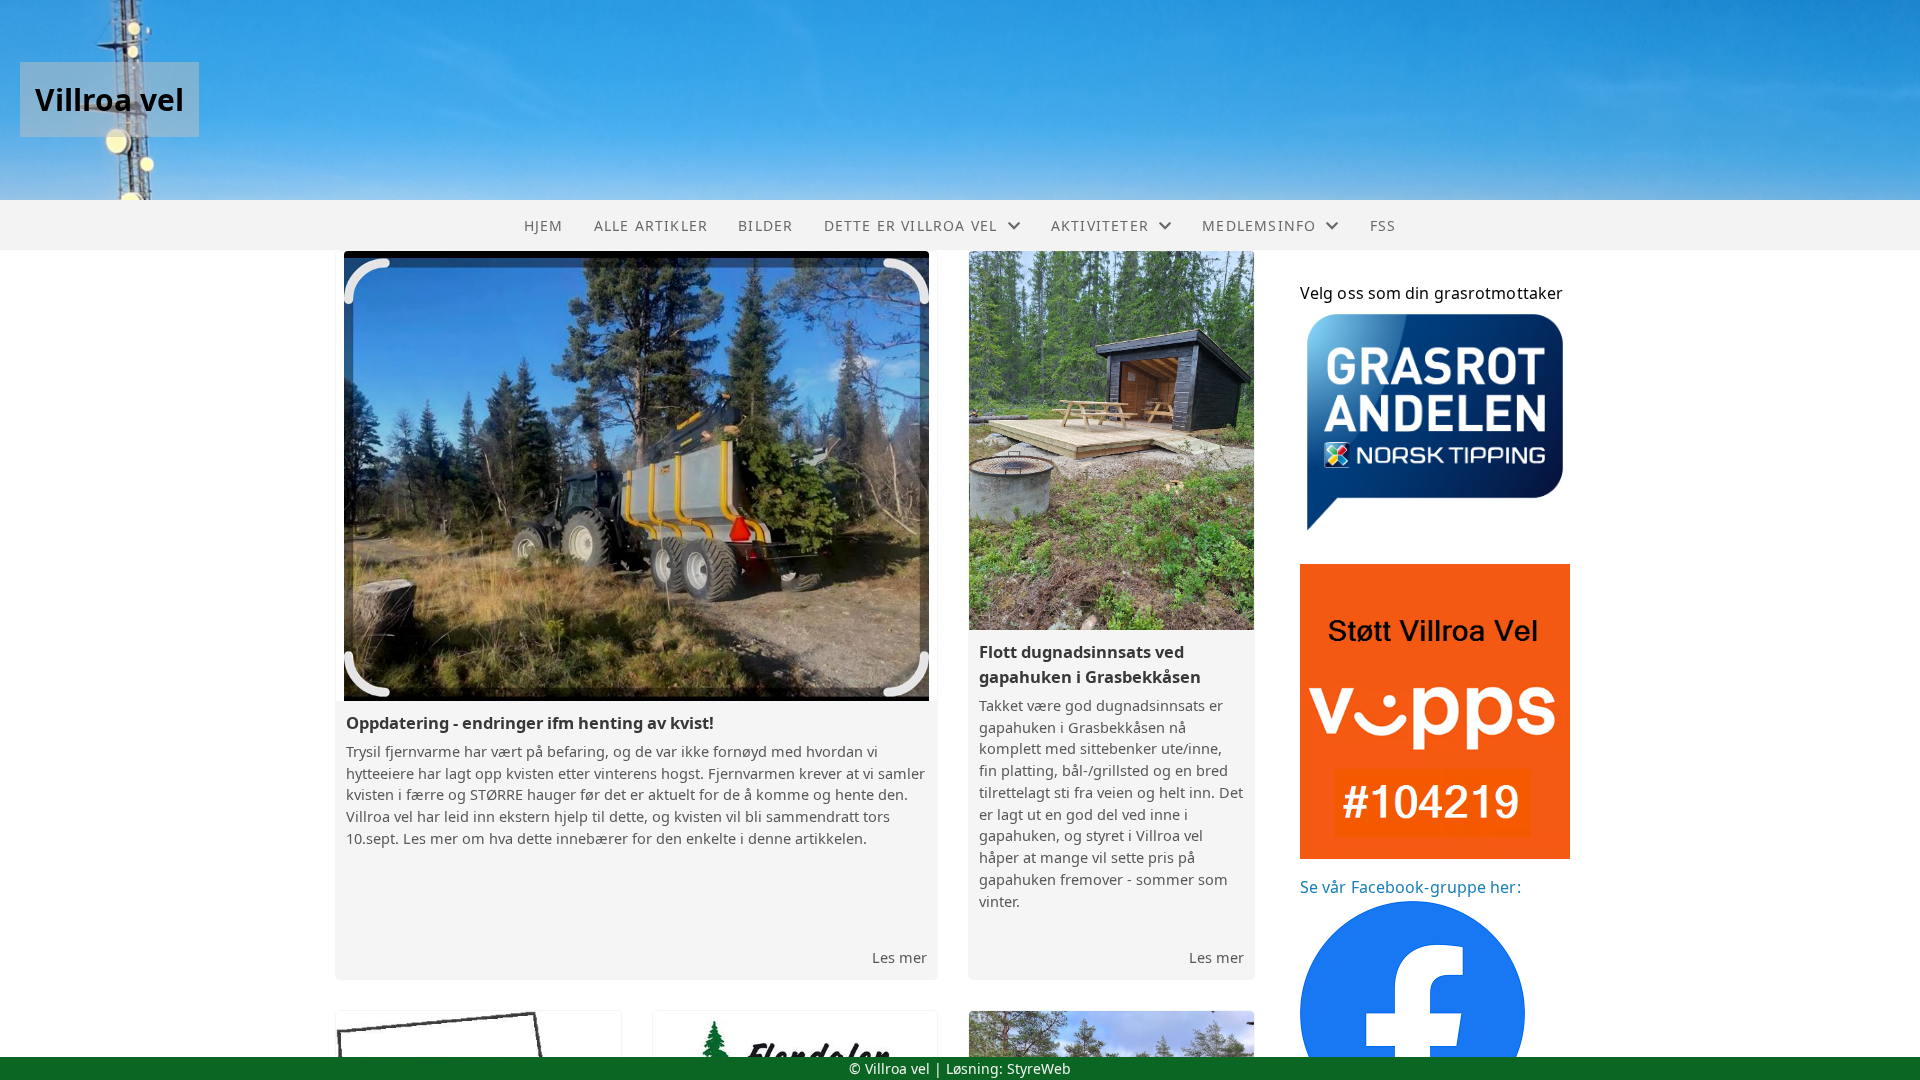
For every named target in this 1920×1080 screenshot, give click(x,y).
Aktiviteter (1100, 225)
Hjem (544, 225)
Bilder (765, 225)
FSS (1383, 225)
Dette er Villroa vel (911, 225)
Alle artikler (651, 225)
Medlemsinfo (1259, 225)
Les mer (899, 957)
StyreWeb (1039, 1068)
